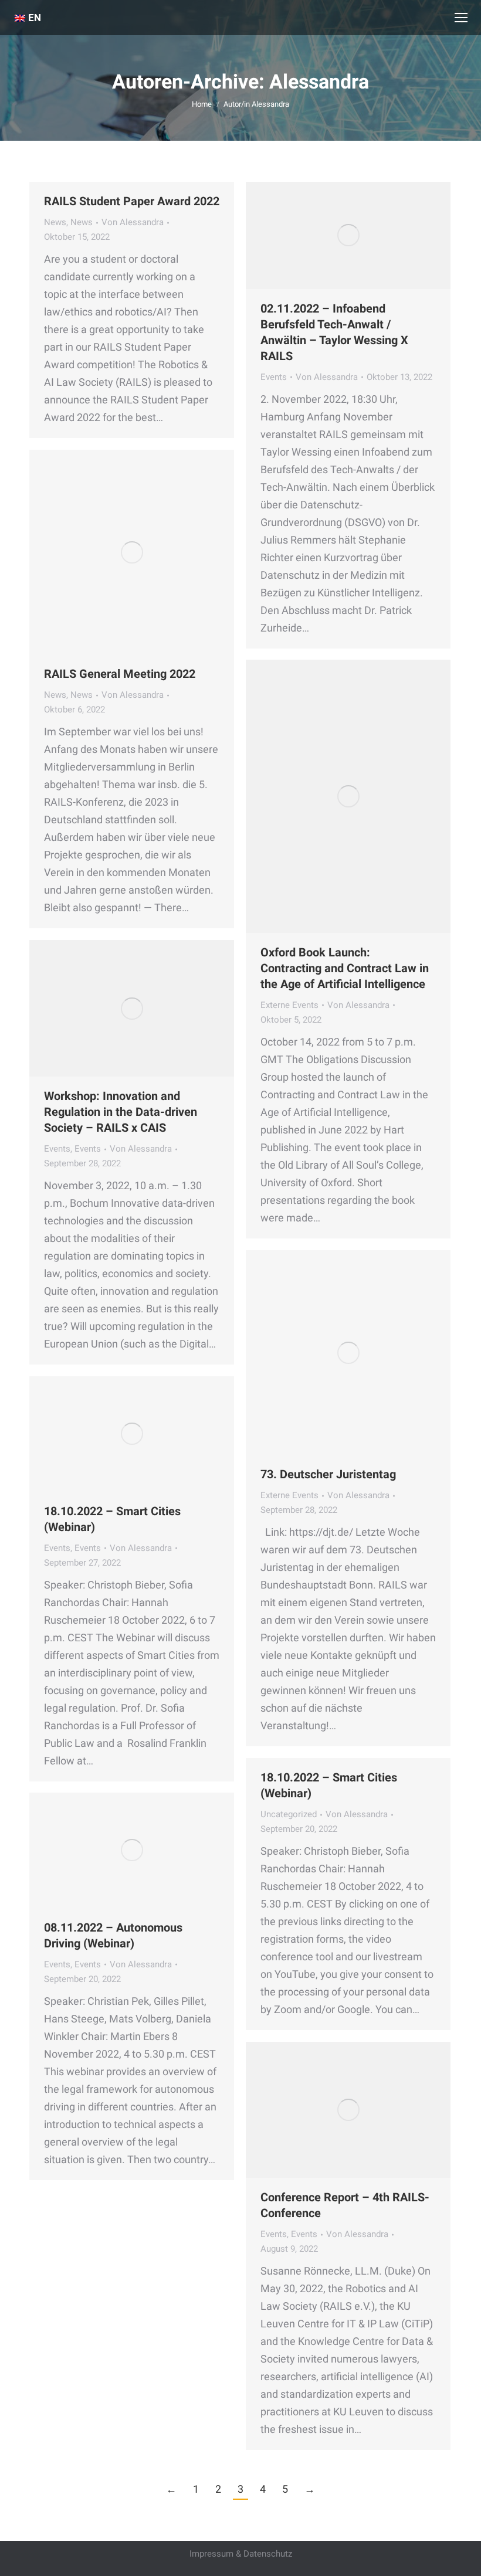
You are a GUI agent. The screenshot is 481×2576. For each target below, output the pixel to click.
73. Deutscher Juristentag (328, 1474)
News (55, 222)
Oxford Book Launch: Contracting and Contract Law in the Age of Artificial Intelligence (345, 968)
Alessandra (319, 82)
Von (133, 222)
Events (274, 377)
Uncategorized (289, 1814)
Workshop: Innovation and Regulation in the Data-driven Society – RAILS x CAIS (121, 1112)
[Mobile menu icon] (461, 18)
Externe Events (289, 1005)
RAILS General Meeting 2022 (120, 674)
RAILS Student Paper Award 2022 (132, 201)
